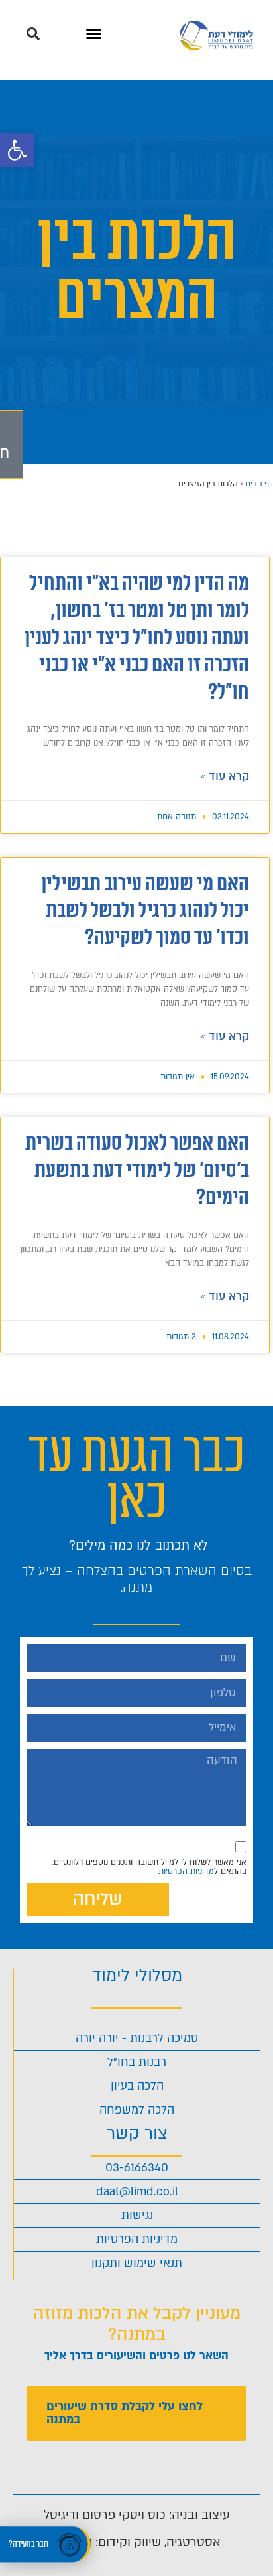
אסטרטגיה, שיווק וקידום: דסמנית (137, 2542)
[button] (17, 150)
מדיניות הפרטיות (186, 1871)
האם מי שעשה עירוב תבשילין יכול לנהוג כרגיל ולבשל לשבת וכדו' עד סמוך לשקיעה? (145, 911)
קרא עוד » (225, 777)
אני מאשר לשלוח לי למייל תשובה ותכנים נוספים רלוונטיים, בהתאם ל (149, 1867)
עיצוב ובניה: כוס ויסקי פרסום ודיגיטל (137, 2515)
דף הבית (259, 484)
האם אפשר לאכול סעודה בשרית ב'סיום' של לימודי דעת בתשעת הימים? (137, 1171)
